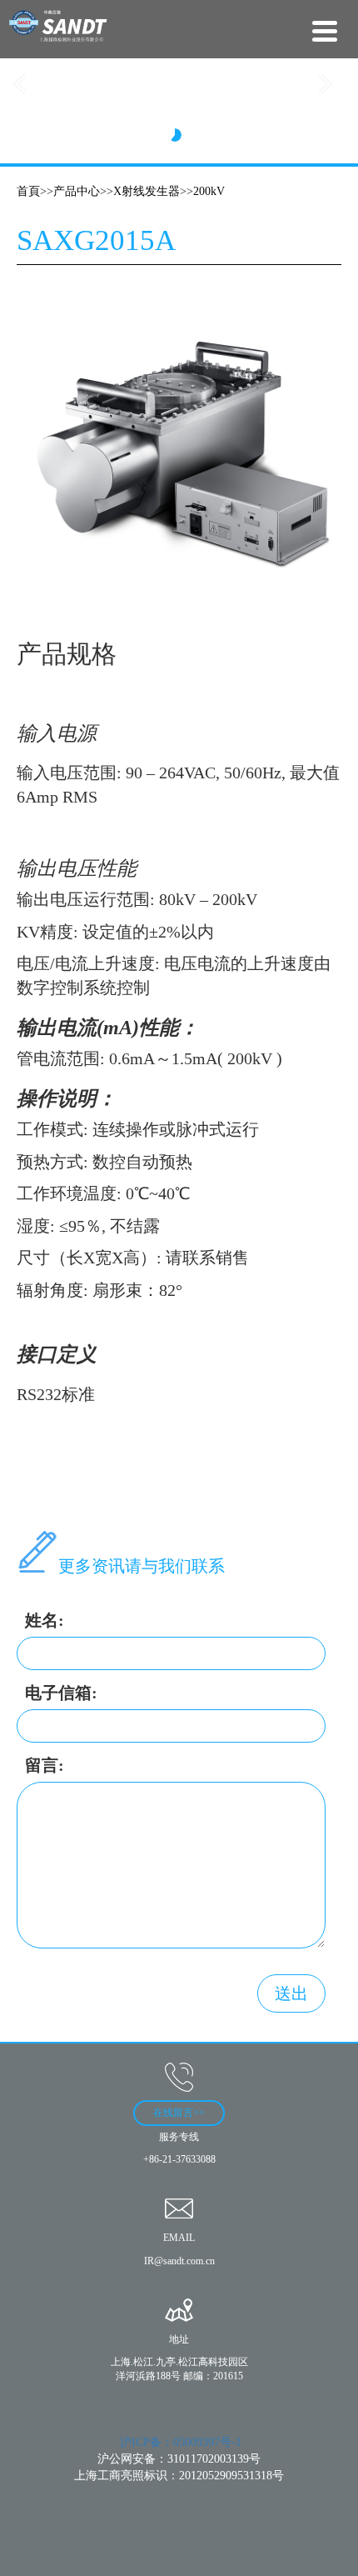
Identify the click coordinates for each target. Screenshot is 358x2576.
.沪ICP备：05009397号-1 (179, 2442)
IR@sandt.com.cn (179, 2261)
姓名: (45, 1620)
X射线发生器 (147, 191)
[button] (27, 82)
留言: (45, 1765)
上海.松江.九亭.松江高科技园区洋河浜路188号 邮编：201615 (179, 2369)
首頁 (28, 191)
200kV (209, 191)
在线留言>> (179, 2113)
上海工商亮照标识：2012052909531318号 (179, 2476)
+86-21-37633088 (179, 2159)
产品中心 (77, 191)
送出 (291, 1993)
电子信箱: (61, 1693)
